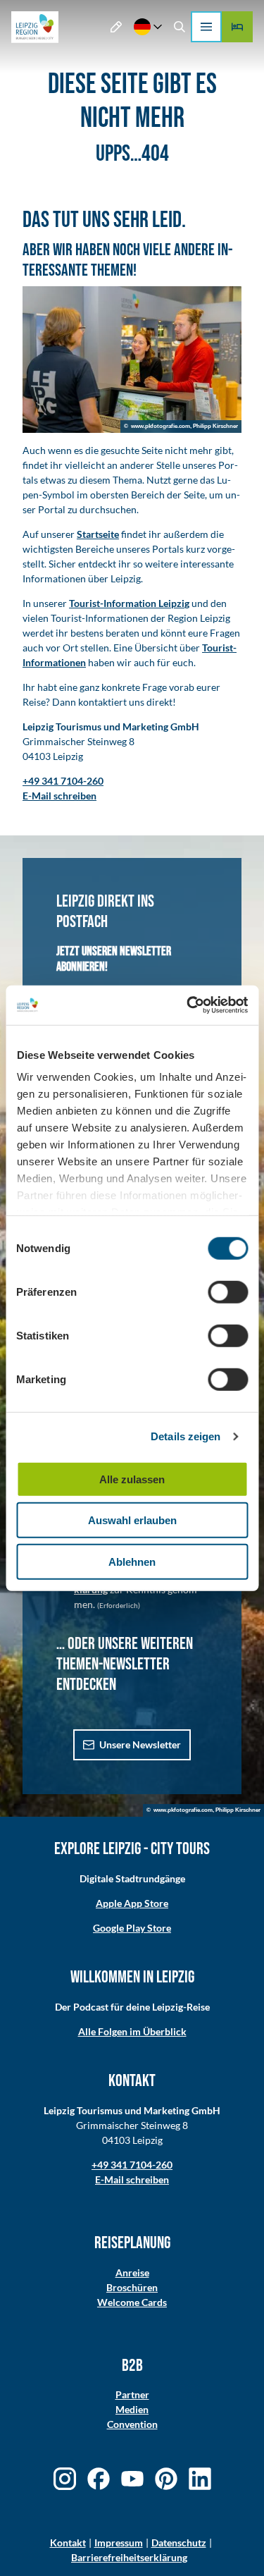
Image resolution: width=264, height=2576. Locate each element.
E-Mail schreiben (132, 2179)
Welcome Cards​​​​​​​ (132, 2302)
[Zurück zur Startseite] (35, 27)
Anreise (132, 2273)
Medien (132, 2409)
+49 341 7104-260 (132, 2165)
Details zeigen (186, 1436)
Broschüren (132, 2287)
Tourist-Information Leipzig (129, 603)
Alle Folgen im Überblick (132, 2031)
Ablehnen (132, 1561)
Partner (132, 2394)
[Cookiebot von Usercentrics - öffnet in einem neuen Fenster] (188, 1005)
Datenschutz (179, 2543)
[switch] (228, 1292)
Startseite (98, 534)
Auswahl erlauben (132, 1520)
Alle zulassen (132, 1479)
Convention (132, 2424)
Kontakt (68, 2543)
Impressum (119, 2543)
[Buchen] (237, 27)
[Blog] (117, 27)
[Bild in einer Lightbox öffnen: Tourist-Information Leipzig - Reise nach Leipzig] (132, 360)
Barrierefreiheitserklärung (129, 2557)
